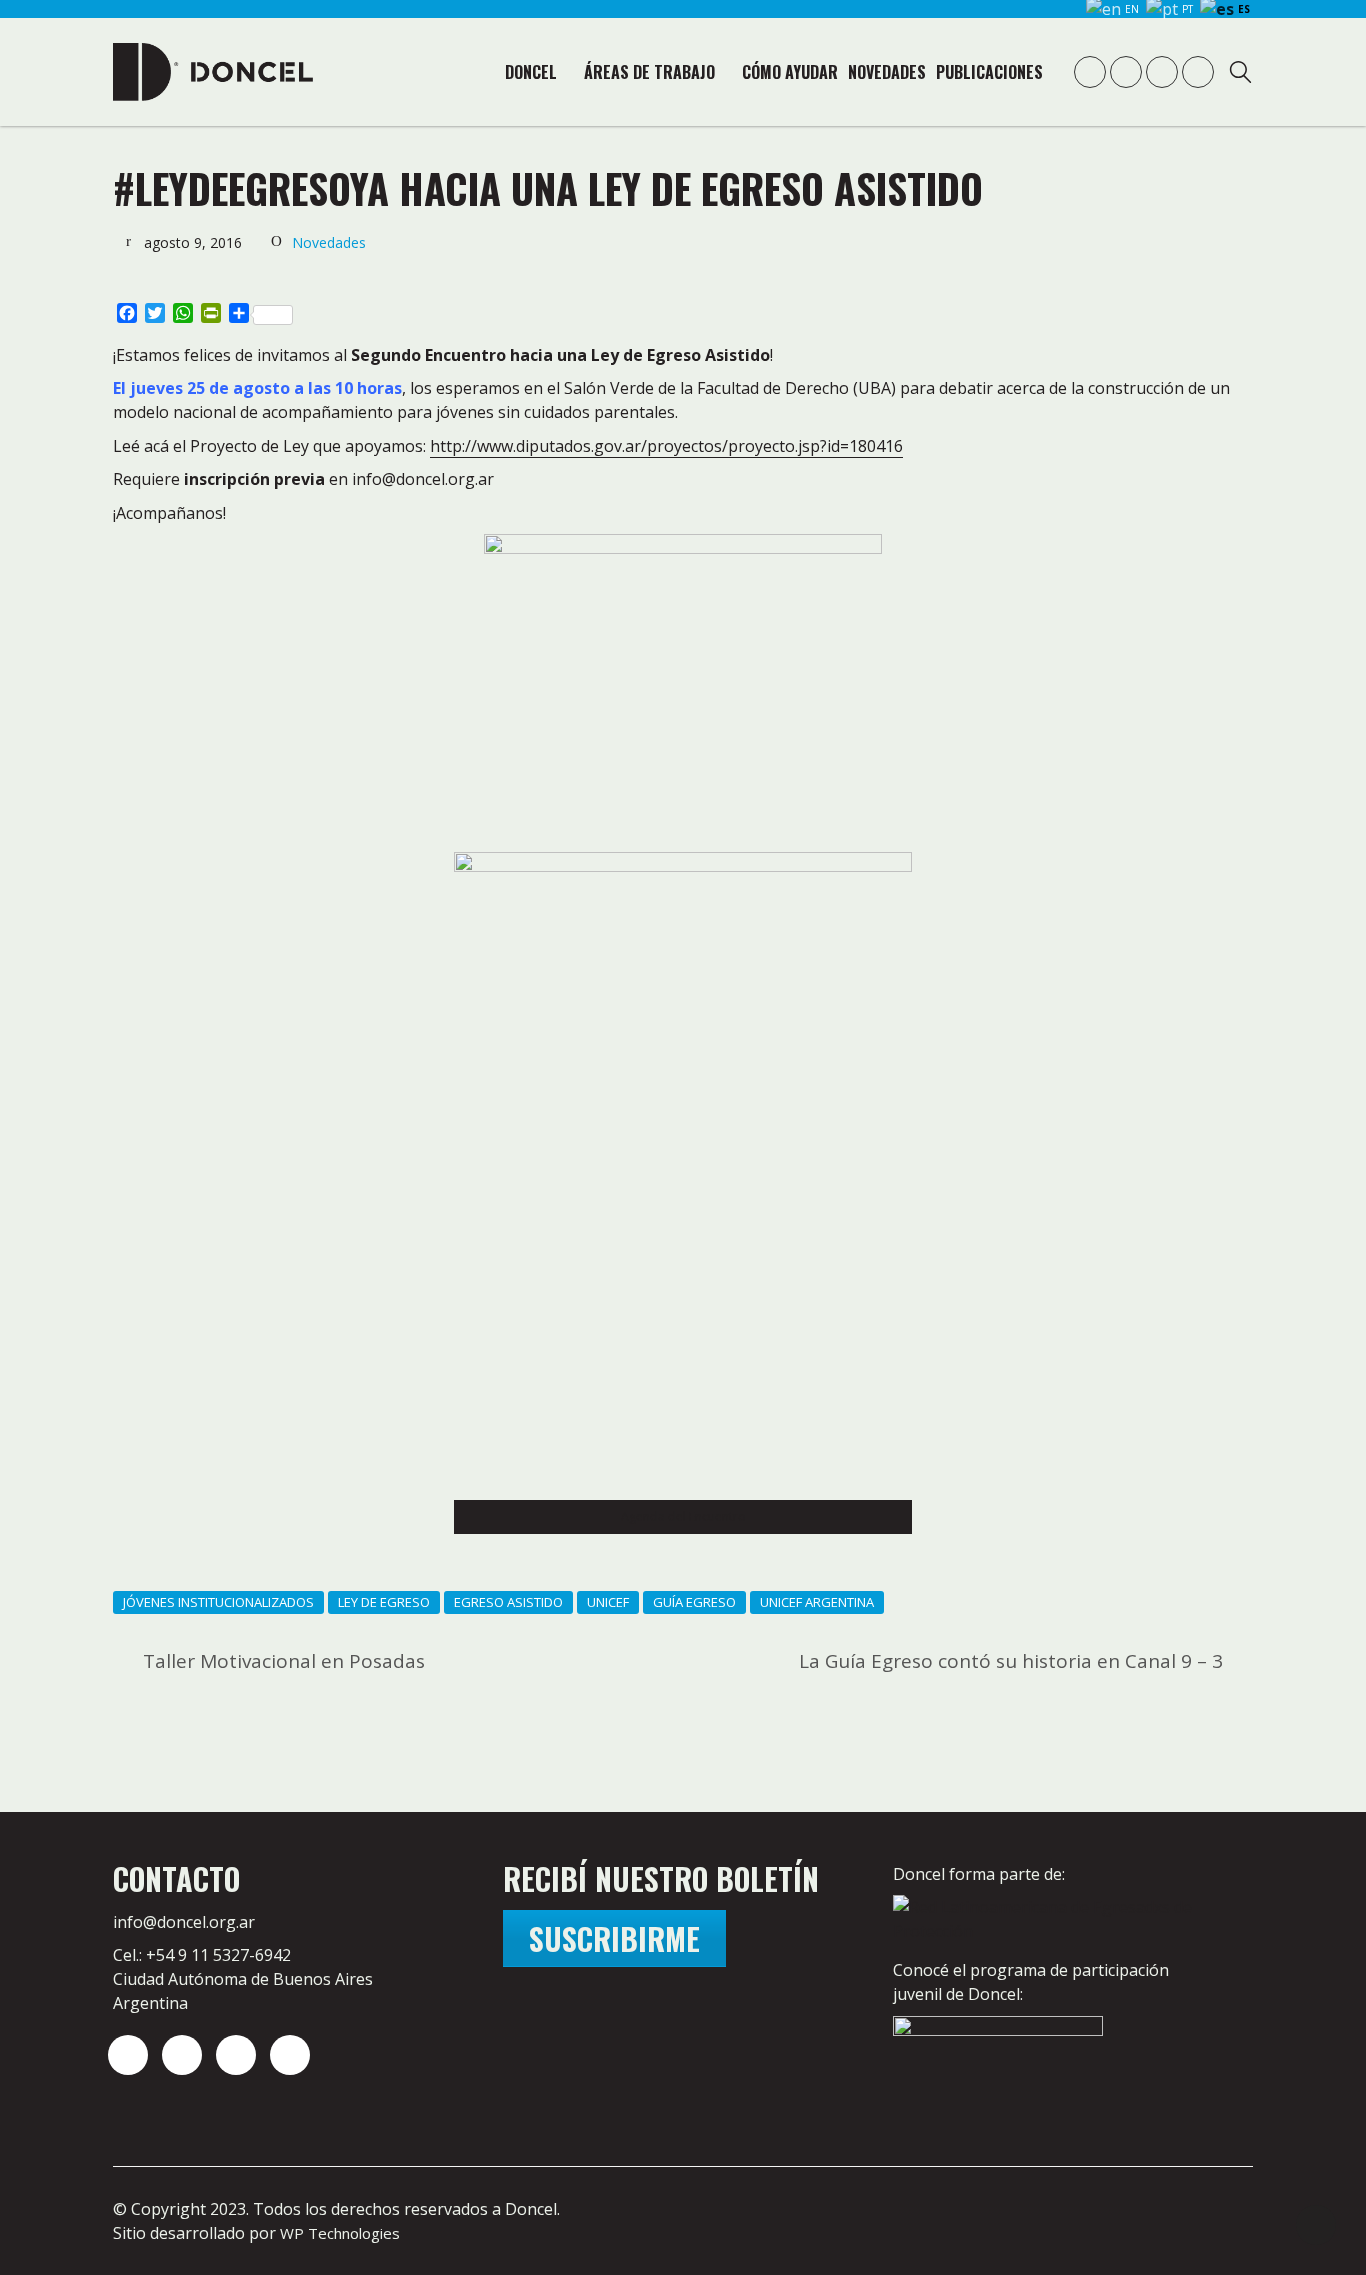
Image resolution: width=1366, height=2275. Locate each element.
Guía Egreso (694, 1602)
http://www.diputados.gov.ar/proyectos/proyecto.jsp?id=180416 (666, 446)
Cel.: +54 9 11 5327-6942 (202, 1955)
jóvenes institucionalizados (218, 1602)
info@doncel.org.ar (184, 1922)
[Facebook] (290, 2055)
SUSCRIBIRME (614, 1938)
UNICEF (608, 1602)
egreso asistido (508, 1602)
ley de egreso (384, 1602)
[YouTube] (236, 2055)
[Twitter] (182, 2055)
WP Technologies (340, 2233)
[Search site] (1240, 74)
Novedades (329, 242)
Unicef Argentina (817, 1602)
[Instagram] (128, 2055)
